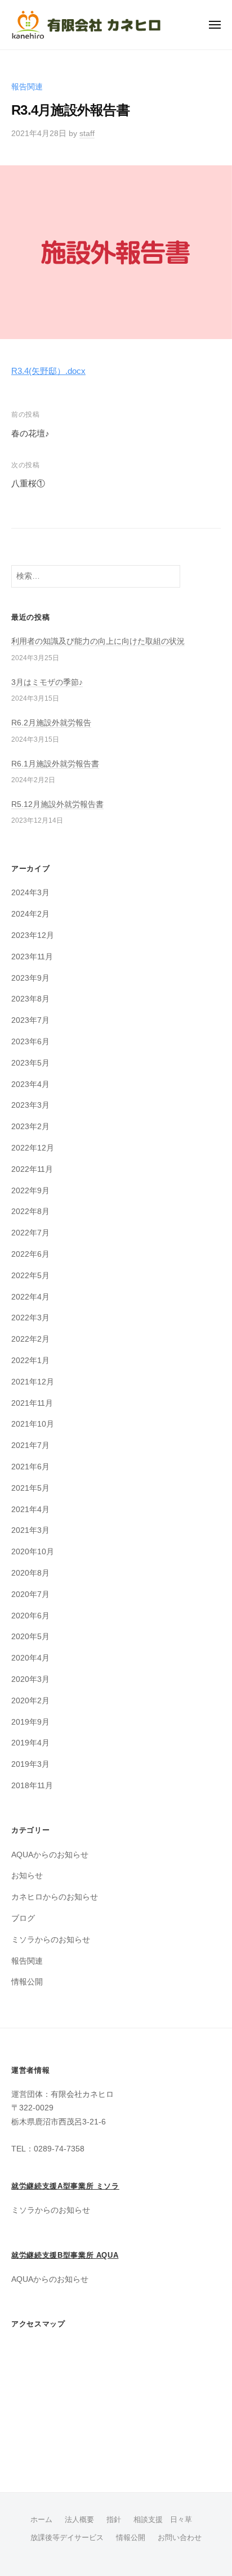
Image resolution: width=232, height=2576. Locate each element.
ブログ (23, 1918)
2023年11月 (32, 957)
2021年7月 (30, 1445)
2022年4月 (30, 1297)
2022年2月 (30, 1339)
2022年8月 (30, 1212)
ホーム (41, 2519)
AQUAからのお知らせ (50, 1855)
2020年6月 (30, 1616)
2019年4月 (30, 1743)
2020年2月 (30, 1701)
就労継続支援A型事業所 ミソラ (65, 2186)
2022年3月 (30, 1318)
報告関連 (27, 87)
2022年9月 (30, 1191)
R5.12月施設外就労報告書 (57, 804)
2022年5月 (30, 1276)
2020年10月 (33, 1552)
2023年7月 (30, 1020)
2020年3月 (30, 1679)
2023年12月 (33, 935)
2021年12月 (33, 1382)
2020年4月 (30, 1658)
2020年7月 (30, 1594)
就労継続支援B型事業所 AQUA (65, 2255)
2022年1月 (30, 1361)
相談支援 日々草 (163, 2519)
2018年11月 (32, 1786)
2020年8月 (30, 1573)
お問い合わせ (180, 2537)
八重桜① (28, 483)
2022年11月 (32, 1169)
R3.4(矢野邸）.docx (48, 371)
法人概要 (79, 2519)
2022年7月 (30, 1233)
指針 (114, 2519)
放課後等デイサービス (67, 2537)
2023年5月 (30, 1063)
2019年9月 (30, 1722)
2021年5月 (30, 1488)
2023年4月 (30, 1084)
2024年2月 (30, 914)
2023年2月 (30, 1127)
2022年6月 (30, 1254)
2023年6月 (30, 1042)
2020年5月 (30, 1637)
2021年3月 (30, 1530)
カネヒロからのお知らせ (55, 1897)
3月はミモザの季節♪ (47, 682)
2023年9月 (30, 978)
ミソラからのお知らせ (51, 1940)
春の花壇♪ (30, 433)
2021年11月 (32, 1403)
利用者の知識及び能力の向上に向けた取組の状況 (98, 641)
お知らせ (27, 1876)
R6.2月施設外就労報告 (51, 723)
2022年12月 (33, 1148)
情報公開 (27, 1982)
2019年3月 (30, 1764)
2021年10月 (33, 1424)
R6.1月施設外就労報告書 (55, 764)
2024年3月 (30, 893)
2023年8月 (30, 999)
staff (87, 134)
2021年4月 (30, 1510)
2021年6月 (30, 1467)
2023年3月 (30, 1105)
